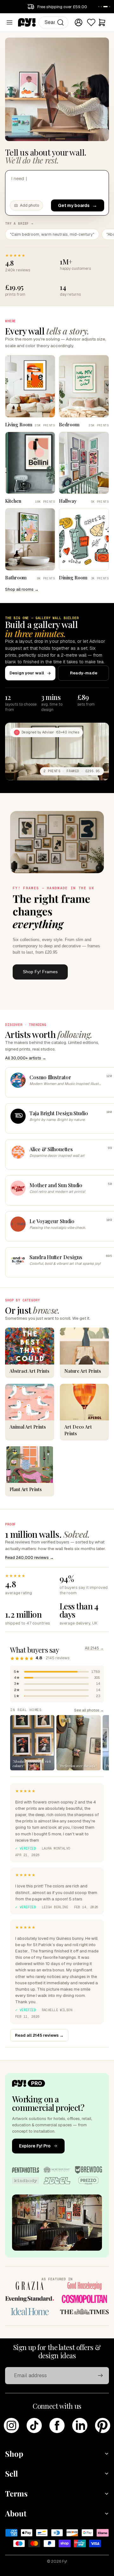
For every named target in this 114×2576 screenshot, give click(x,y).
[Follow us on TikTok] (34, 2425)
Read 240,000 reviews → (29, 1557)
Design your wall (27, 673)
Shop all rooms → (22, 589)
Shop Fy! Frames (40, 972)
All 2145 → (94, 1648)
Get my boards (74, 205)
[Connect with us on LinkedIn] (80, 2425)
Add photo (29, 205)
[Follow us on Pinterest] (103, 2425)
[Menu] (9, 22)
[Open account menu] (79, 22)
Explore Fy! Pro (35, 2146)
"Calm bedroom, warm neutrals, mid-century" (52, 234)
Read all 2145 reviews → (39, 2035)
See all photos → (89, 1710)
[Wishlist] (91, 22)
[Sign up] (100, 2376)
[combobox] (54, 22)
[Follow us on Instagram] (11, 2425)
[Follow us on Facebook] (57, 2425)
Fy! (65, 2561)
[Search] (60, 22)
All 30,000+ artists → (26, 1058)
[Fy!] (27, 22)
